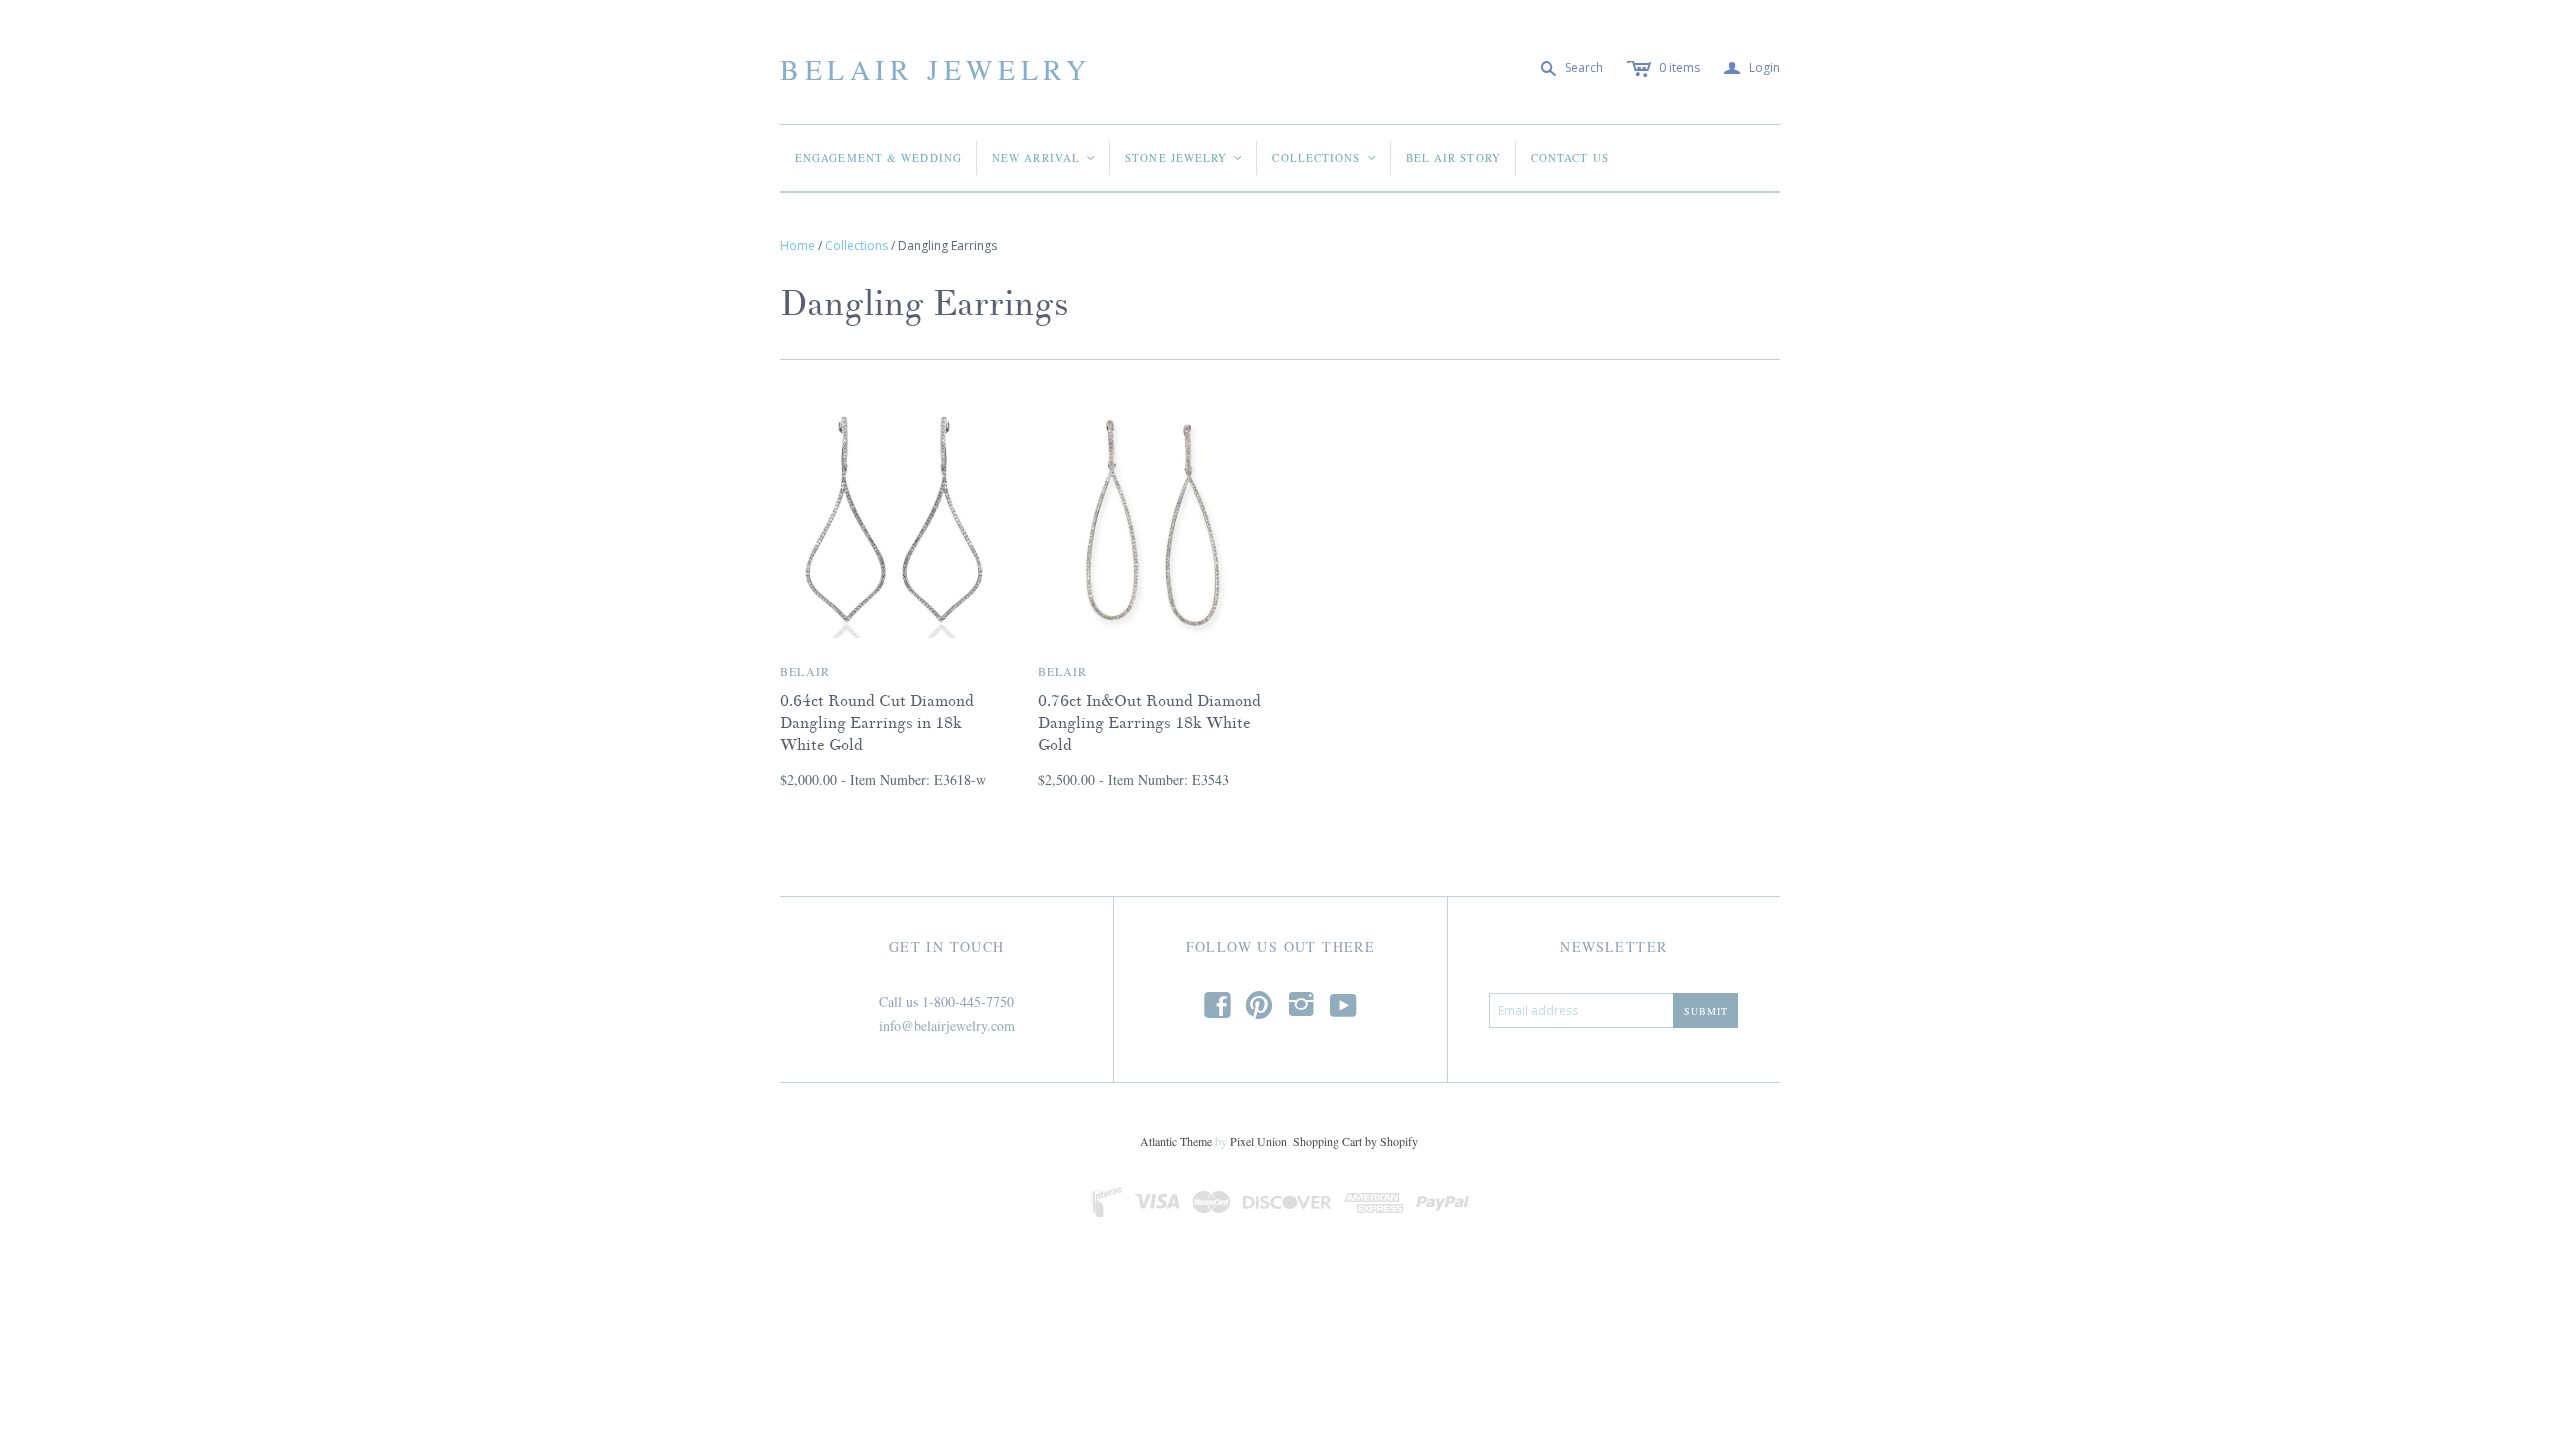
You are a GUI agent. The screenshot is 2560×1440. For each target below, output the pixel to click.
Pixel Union (1258, 1141)
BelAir (805, 671)
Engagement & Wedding (878, 157)
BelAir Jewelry (935, 69)
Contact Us (1570, 157)
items (1679, 67)
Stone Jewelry (1184, 157)
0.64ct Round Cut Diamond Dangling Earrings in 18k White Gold (877, 723)
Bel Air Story (1453, 157)
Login (1752, 68)
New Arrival (1044, 157)
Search (1584, 67)
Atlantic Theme (1176, 1141)
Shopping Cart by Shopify (1355, 1141)
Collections (1324, 157)
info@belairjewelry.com (947, 1025)
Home (797, 245)
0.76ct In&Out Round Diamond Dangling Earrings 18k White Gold (1149, 723)
